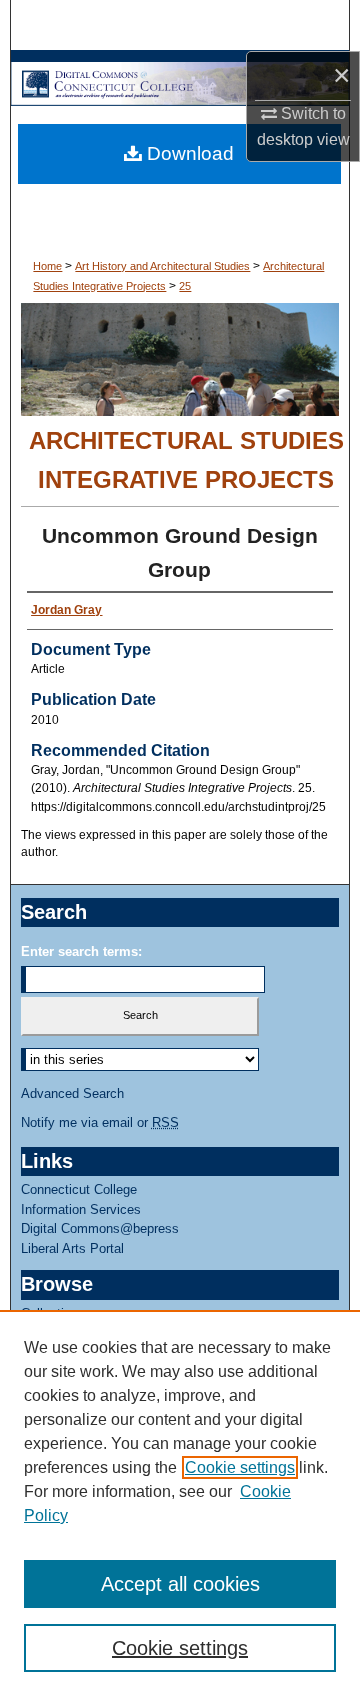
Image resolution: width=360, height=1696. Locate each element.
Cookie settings (240, 1467)
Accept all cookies (180, 1584)
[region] (180, 1503)
